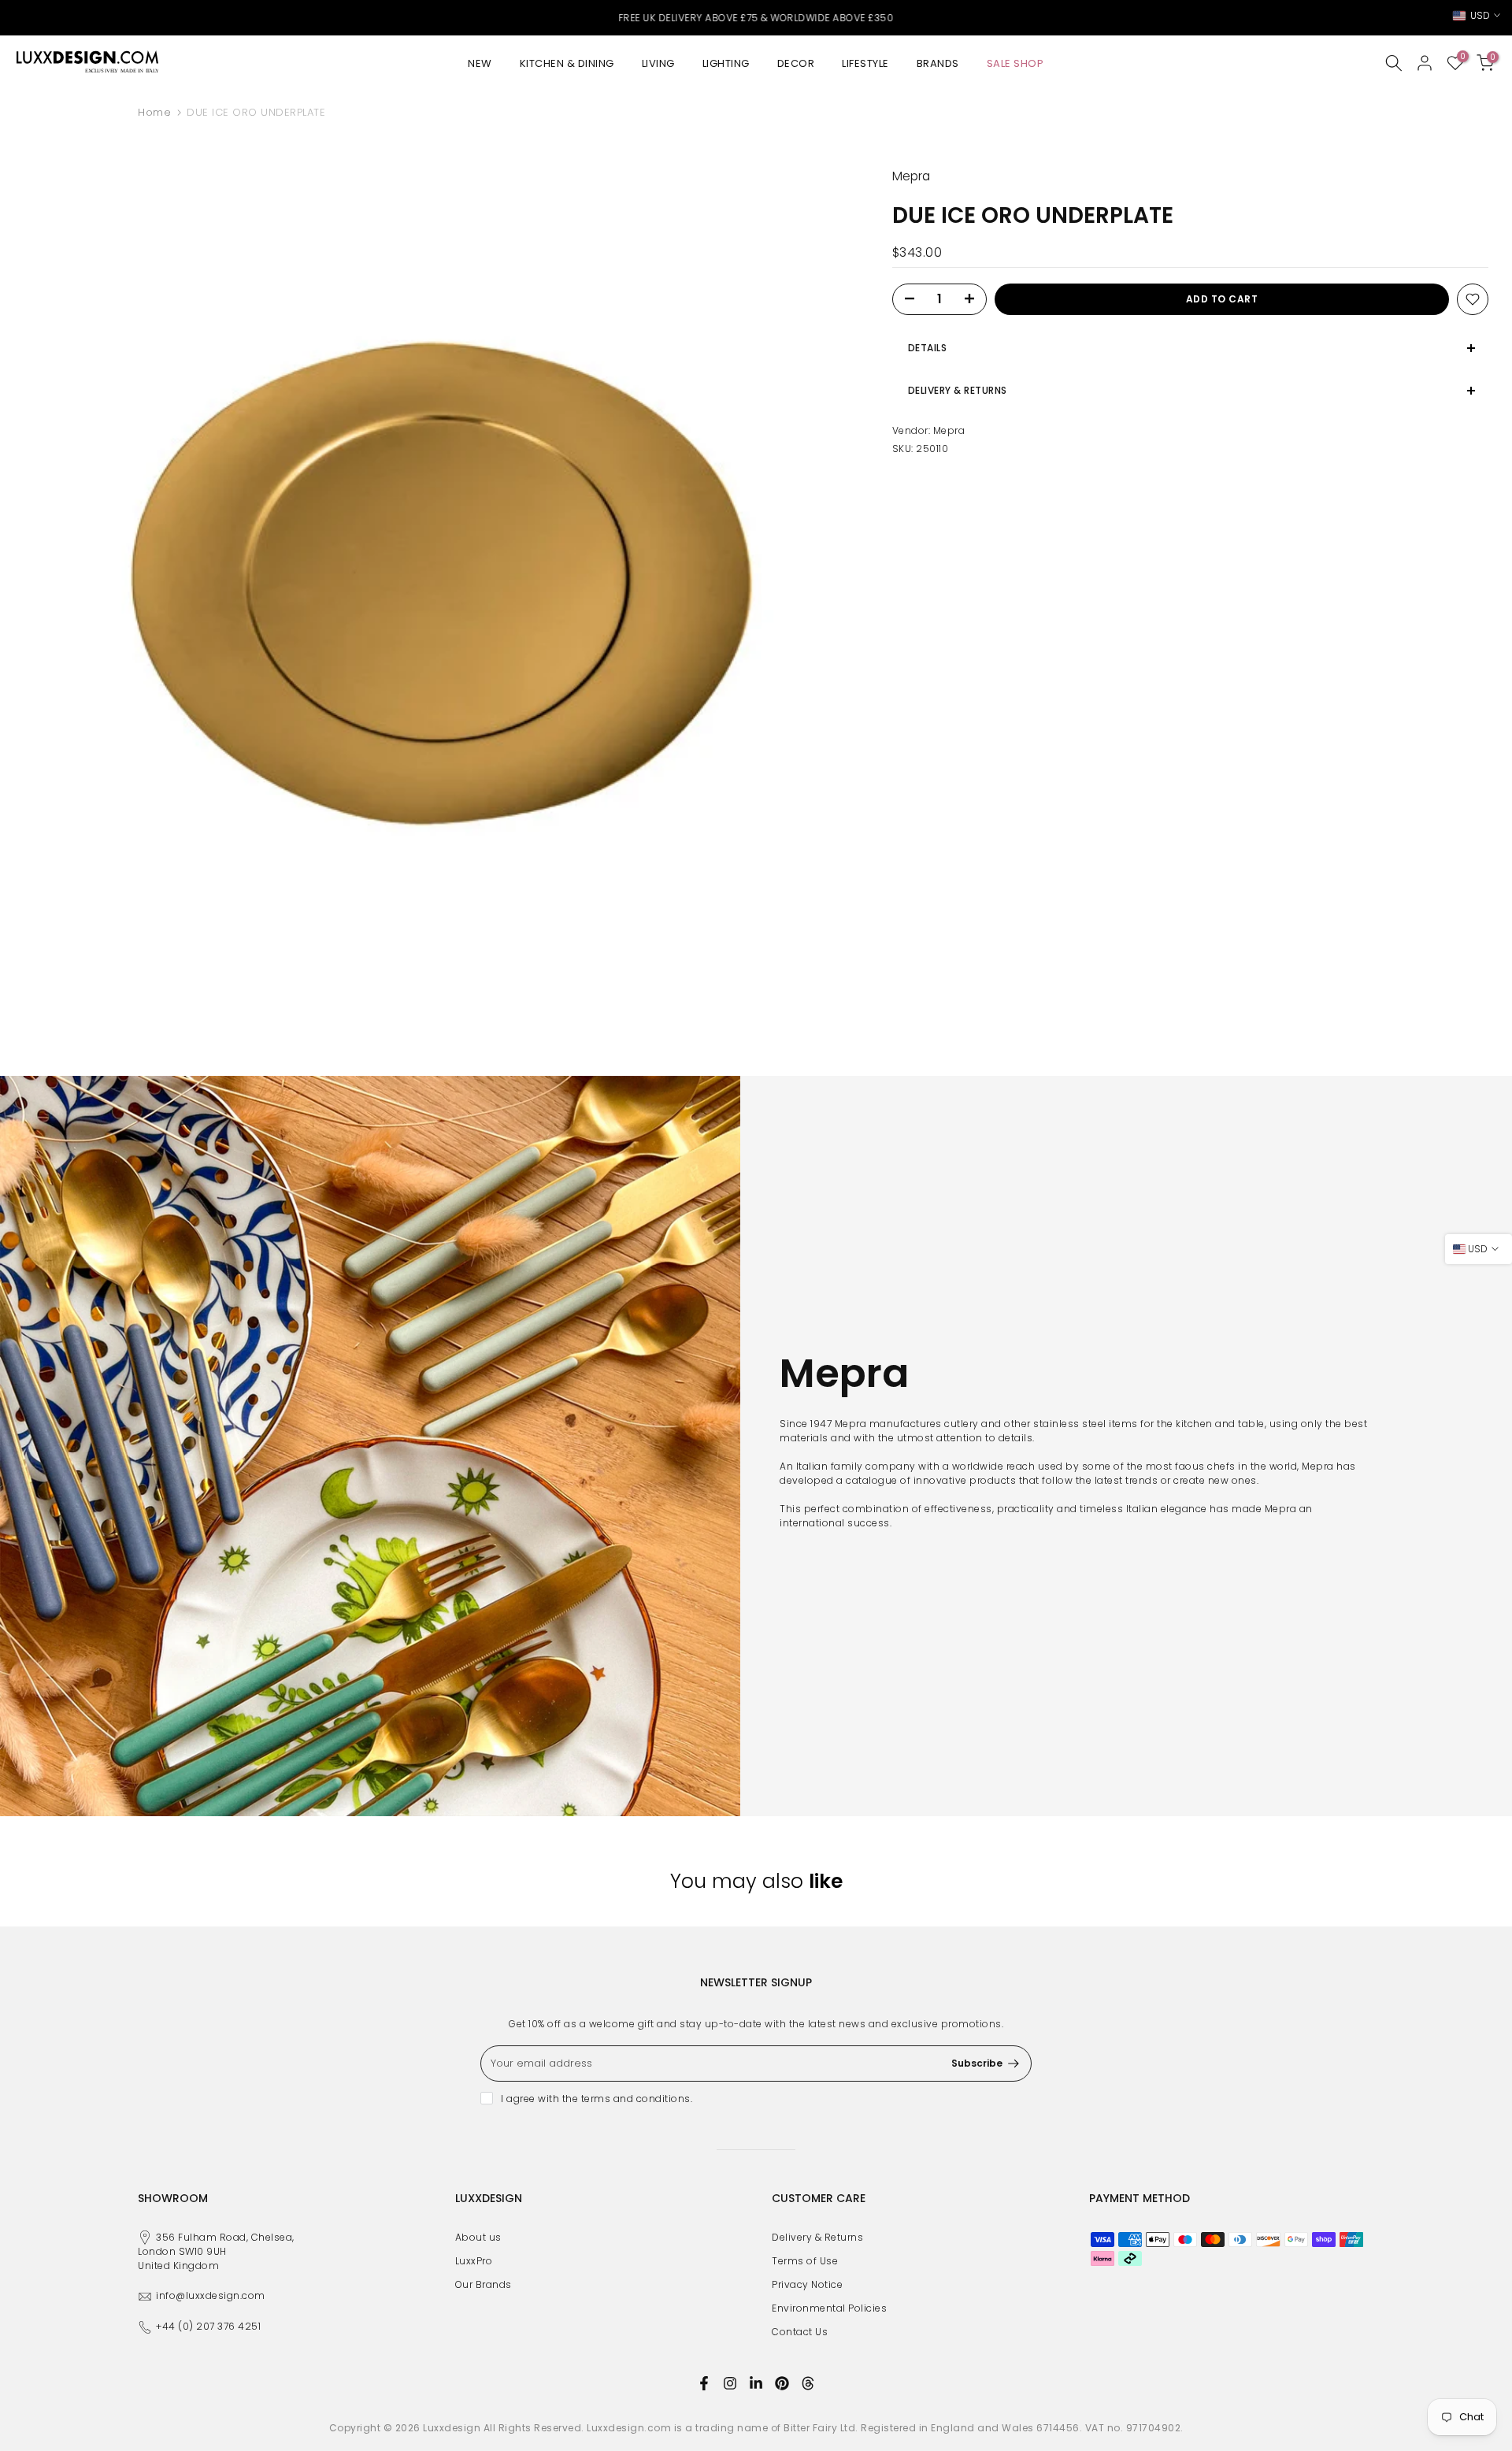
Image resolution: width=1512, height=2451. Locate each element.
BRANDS (938, 63)
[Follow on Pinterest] (782, 2383)
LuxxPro (474, 2261)
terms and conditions (636, 2099)
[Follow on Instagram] (730, 2383)
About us (478, 2237)
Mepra (949, 430)
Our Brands (484, 2284)
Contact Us (800, 2332)
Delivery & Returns (817, 2237)
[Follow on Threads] (808, 2383)
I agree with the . (597, 2099)
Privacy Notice (807, 2284)
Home (154, 112)
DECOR (796, 63)
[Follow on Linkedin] (756, 2383)
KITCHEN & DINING (567, 63)
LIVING (658, 63)
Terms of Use (805, 2261)
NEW (480, 63)
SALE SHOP (1015, 63)
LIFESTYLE (865, 63)
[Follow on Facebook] (704, 2383)
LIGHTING (726, 63)
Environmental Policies (829, 2308)
